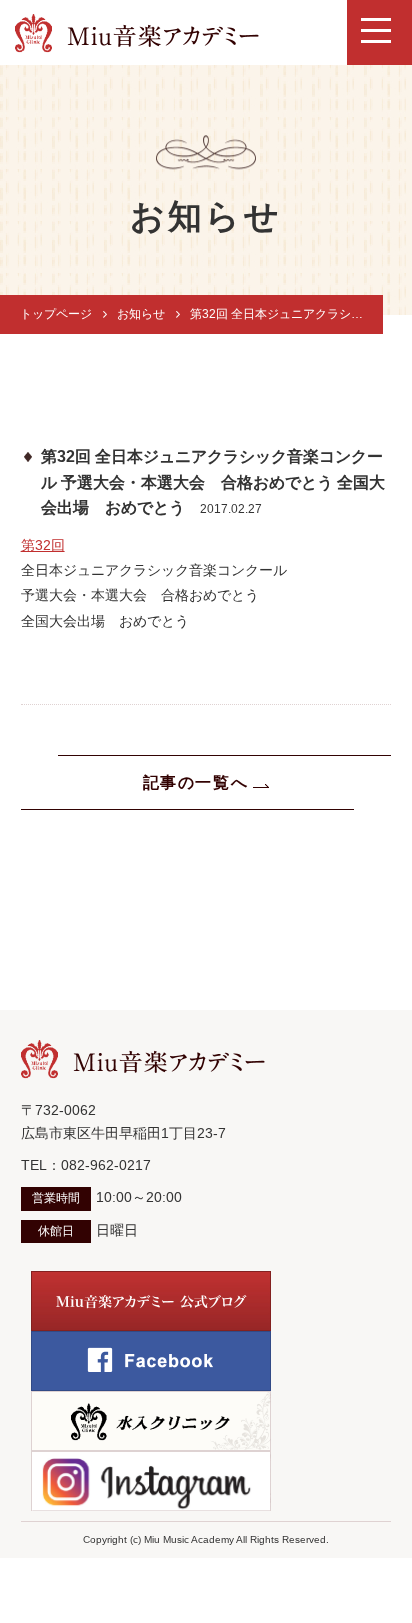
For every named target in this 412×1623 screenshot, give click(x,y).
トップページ (56, 314)
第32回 (43, 545)
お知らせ (141, 314)
